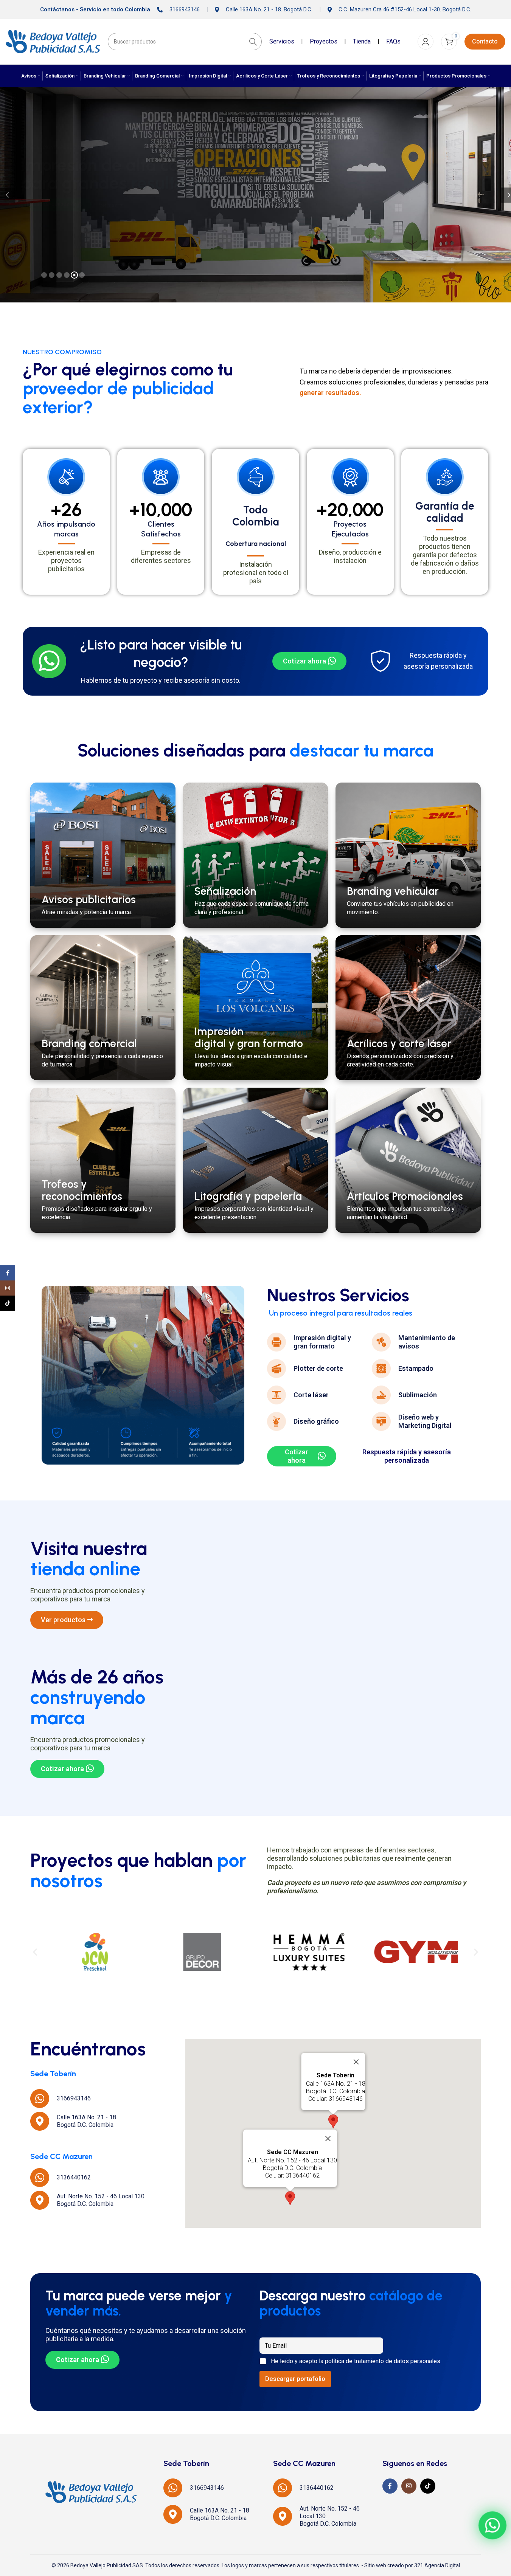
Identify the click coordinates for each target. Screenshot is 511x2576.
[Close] (356, 2062)
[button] (35, 1952)
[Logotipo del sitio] (53, 41)
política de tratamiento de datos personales (383, 2361)
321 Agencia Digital (437, 2565)
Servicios (282, 41)
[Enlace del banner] (103, 855)
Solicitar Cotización (54, 205)
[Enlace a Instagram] (409, 2486)
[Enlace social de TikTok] (428, 2486)
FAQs (393, 41)
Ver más (109, 205)
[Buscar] (253, 42)
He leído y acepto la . (356, 2361)
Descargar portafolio (295, 2379)
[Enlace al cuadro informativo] (140, 661)
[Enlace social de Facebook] (390, 2486)
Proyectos (324, 41)
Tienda (362, 41)
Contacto (485, 41)
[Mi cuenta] (426, 42)
